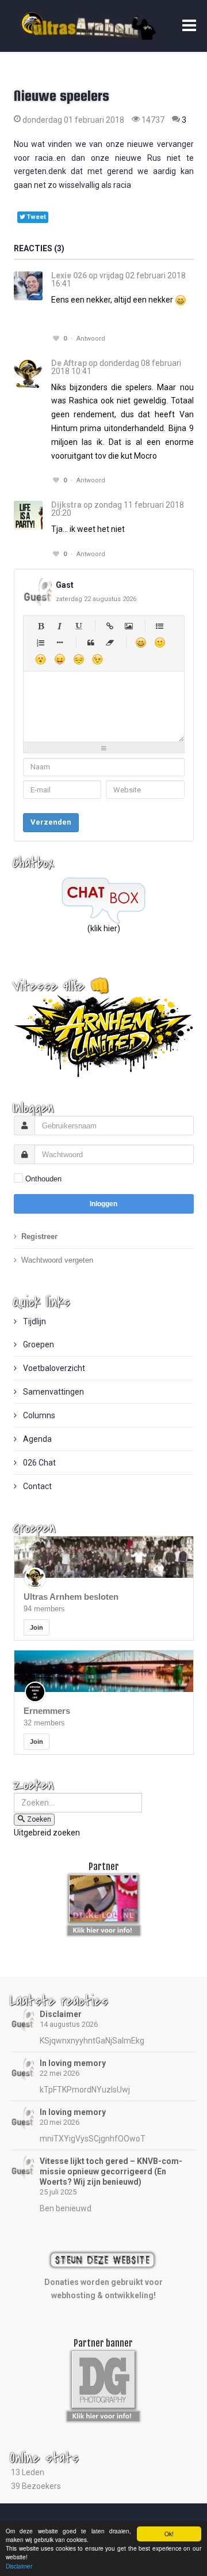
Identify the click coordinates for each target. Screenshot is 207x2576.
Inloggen (103, 1204)
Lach (160, 642)
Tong (60, 659)
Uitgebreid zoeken (47, 1833)
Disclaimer (61, 2014)
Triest (78, 659)
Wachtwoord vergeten (57, 1260)
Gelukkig (141, 642)
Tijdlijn (34, 1321)
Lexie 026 (69, 275)
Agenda (37, 1439)
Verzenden (51, 822)
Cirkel (160, 626)
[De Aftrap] (28, 373)
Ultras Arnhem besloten (71, 1597)
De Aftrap (69, 363)
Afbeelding (129, 626)
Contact (37, 1486)
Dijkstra (66, 505)
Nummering (41, 642)
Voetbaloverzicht (53, 1368)
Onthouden (43, 1179)
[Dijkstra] (28, 515)
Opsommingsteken (60, 642)
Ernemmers (47, 1711)
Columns (38, 1415)
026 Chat (39, 1463)
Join (37, 1627)
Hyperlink (110, 626)
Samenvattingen (53, 1392)
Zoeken (39, 1819)
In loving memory (73, 2063)
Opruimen (110, 642)
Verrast (41, 659)
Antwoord (91, 339)
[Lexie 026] (28, 286)
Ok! (169, 2534)
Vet (41, 626)
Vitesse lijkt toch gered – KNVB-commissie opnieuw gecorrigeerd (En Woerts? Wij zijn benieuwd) (111, 2171)
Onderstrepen (78, 626)
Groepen (38, 1344)
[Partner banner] (104, 1928)
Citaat (91, 642)
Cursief (60, 626)
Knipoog (97, 659)
